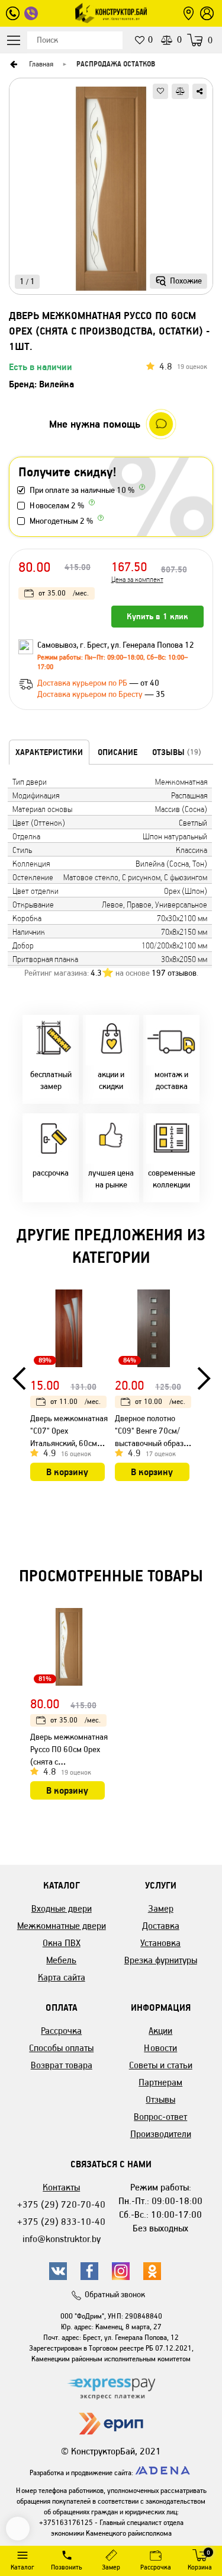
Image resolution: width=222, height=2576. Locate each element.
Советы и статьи (161, 2065)
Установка (160, 1943)
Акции (160, 2031)
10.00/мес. (160, 1401)
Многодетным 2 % (61, 521)
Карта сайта (62, 1977)
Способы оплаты (61, 2048)
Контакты (61, 2187)
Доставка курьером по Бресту (91, 694)
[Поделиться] (200, 91)
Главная (41, 64)
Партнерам (160, 2082)
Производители (161, 2134)
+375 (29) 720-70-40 (61, 2204)
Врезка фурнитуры (161, 1960)
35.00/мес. (64, 593)
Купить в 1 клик (157, 616)
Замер (161, 1908)
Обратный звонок (115, 2295)
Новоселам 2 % (57, 506)
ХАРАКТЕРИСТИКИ (49, 752)
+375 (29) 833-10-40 (61, 2222)
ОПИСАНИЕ (118, 752)
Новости (160, 2048)
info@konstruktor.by (62, 2239)
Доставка (161, 1926)
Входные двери (62, 1908)
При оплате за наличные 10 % (82, 490)
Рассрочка (61, 2031)
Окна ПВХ (62, 1943)
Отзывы (160, 2099)
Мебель (61, 1960)
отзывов (174, 973)
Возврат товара (62, 2065)
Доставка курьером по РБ (83, 683)
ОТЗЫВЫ (177, 752)
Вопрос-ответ (160, 2117)
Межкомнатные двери (62, 1926)
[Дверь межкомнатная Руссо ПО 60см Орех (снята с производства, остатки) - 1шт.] (111, 190)
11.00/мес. (75, 1401)
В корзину (67, 1472)
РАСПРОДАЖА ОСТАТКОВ (116, 64)
